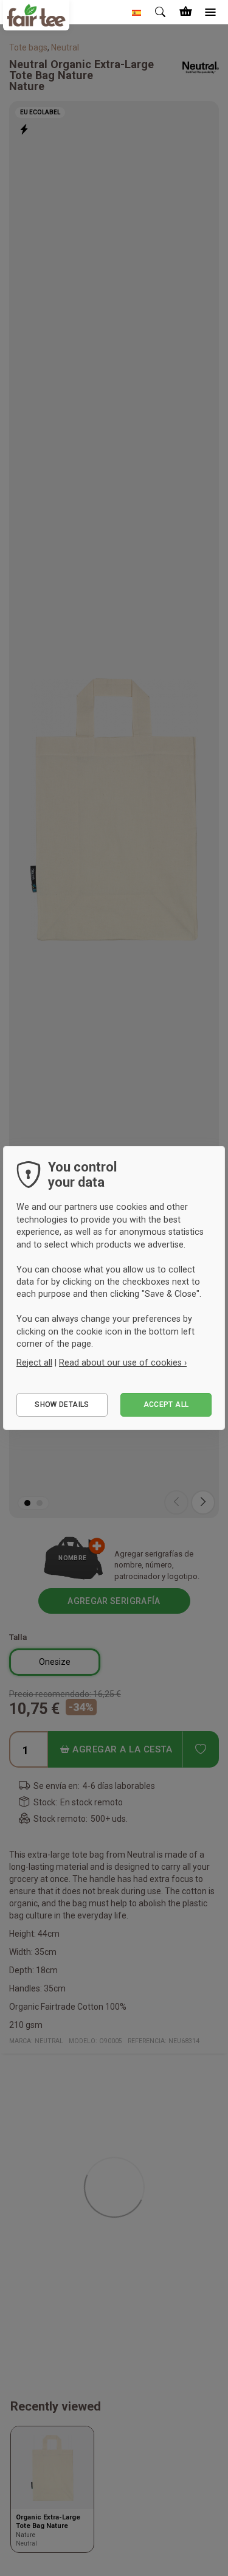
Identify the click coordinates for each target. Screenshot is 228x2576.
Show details (62, 1404)
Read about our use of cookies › (123, 1363)
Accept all (166, 1404)
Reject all (34, 1363)
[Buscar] (161, 12)
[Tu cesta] (185, 12)
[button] (137, 12)
